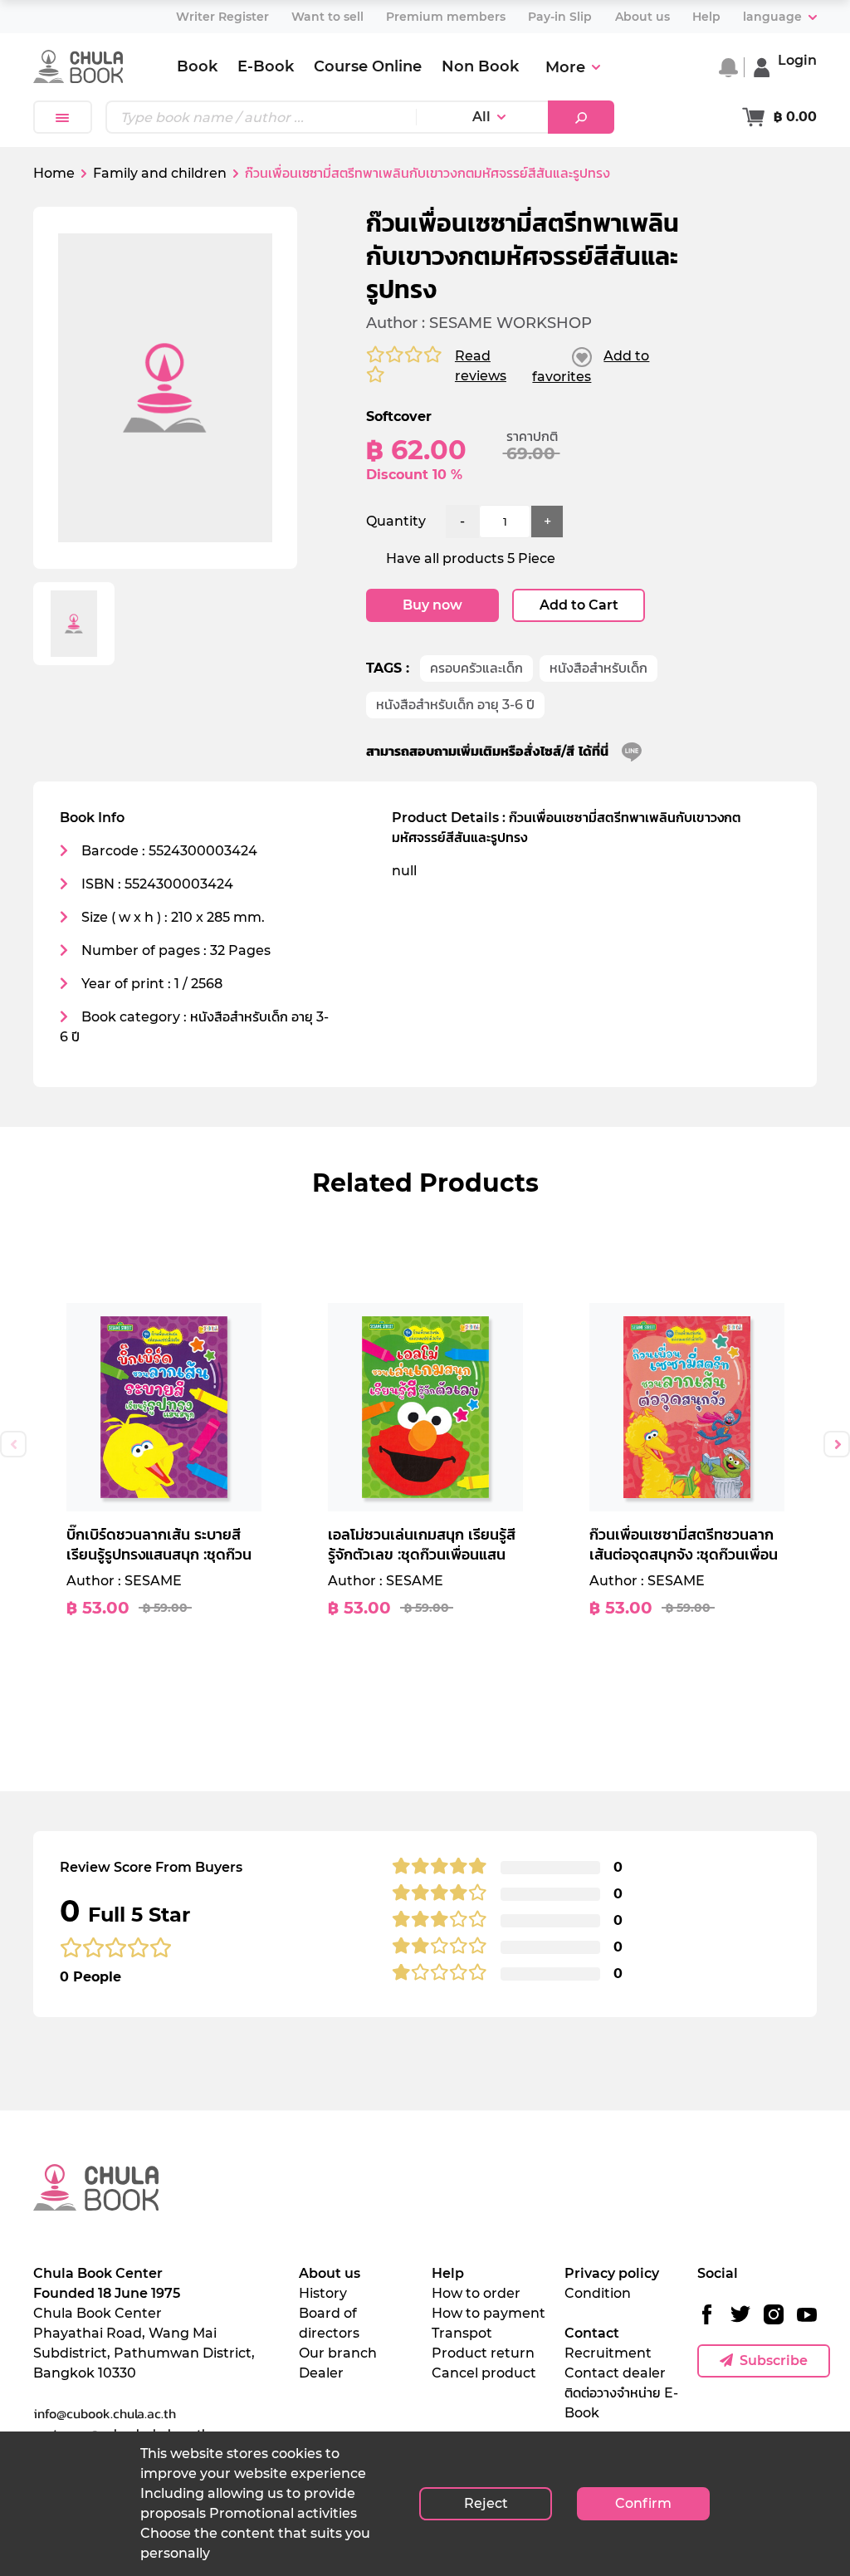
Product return (483, 2353)
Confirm (643, 2503)
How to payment (489, 2313)
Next (837, 1444)
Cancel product (484, 2373)
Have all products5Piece (471, 558)
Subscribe (774, 2361)
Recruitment (608, 2353)
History (323, 2293)
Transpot (462, 2333)
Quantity (396, 521)
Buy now (432, 605)
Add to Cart (579, 605)
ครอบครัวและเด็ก (476, 668)
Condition (598, 2293)
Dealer (321, 2373)
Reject (486, 2503)
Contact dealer (615, 2373)
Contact (592, 2333)
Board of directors (329, 2323)
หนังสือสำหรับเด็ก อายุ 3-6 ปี (455, 705)
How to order (476, 2293)
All (481, 117)
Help (448, 2273)
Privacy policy (612, 2273)
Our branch (338, 2353)
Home (54, 173)
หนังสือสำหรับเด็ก (598, 668)
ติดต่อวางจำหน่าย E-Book (621, 2403)
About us (330, 2273)
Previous (13, 1444)
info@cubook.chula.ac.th (105, 2413)
